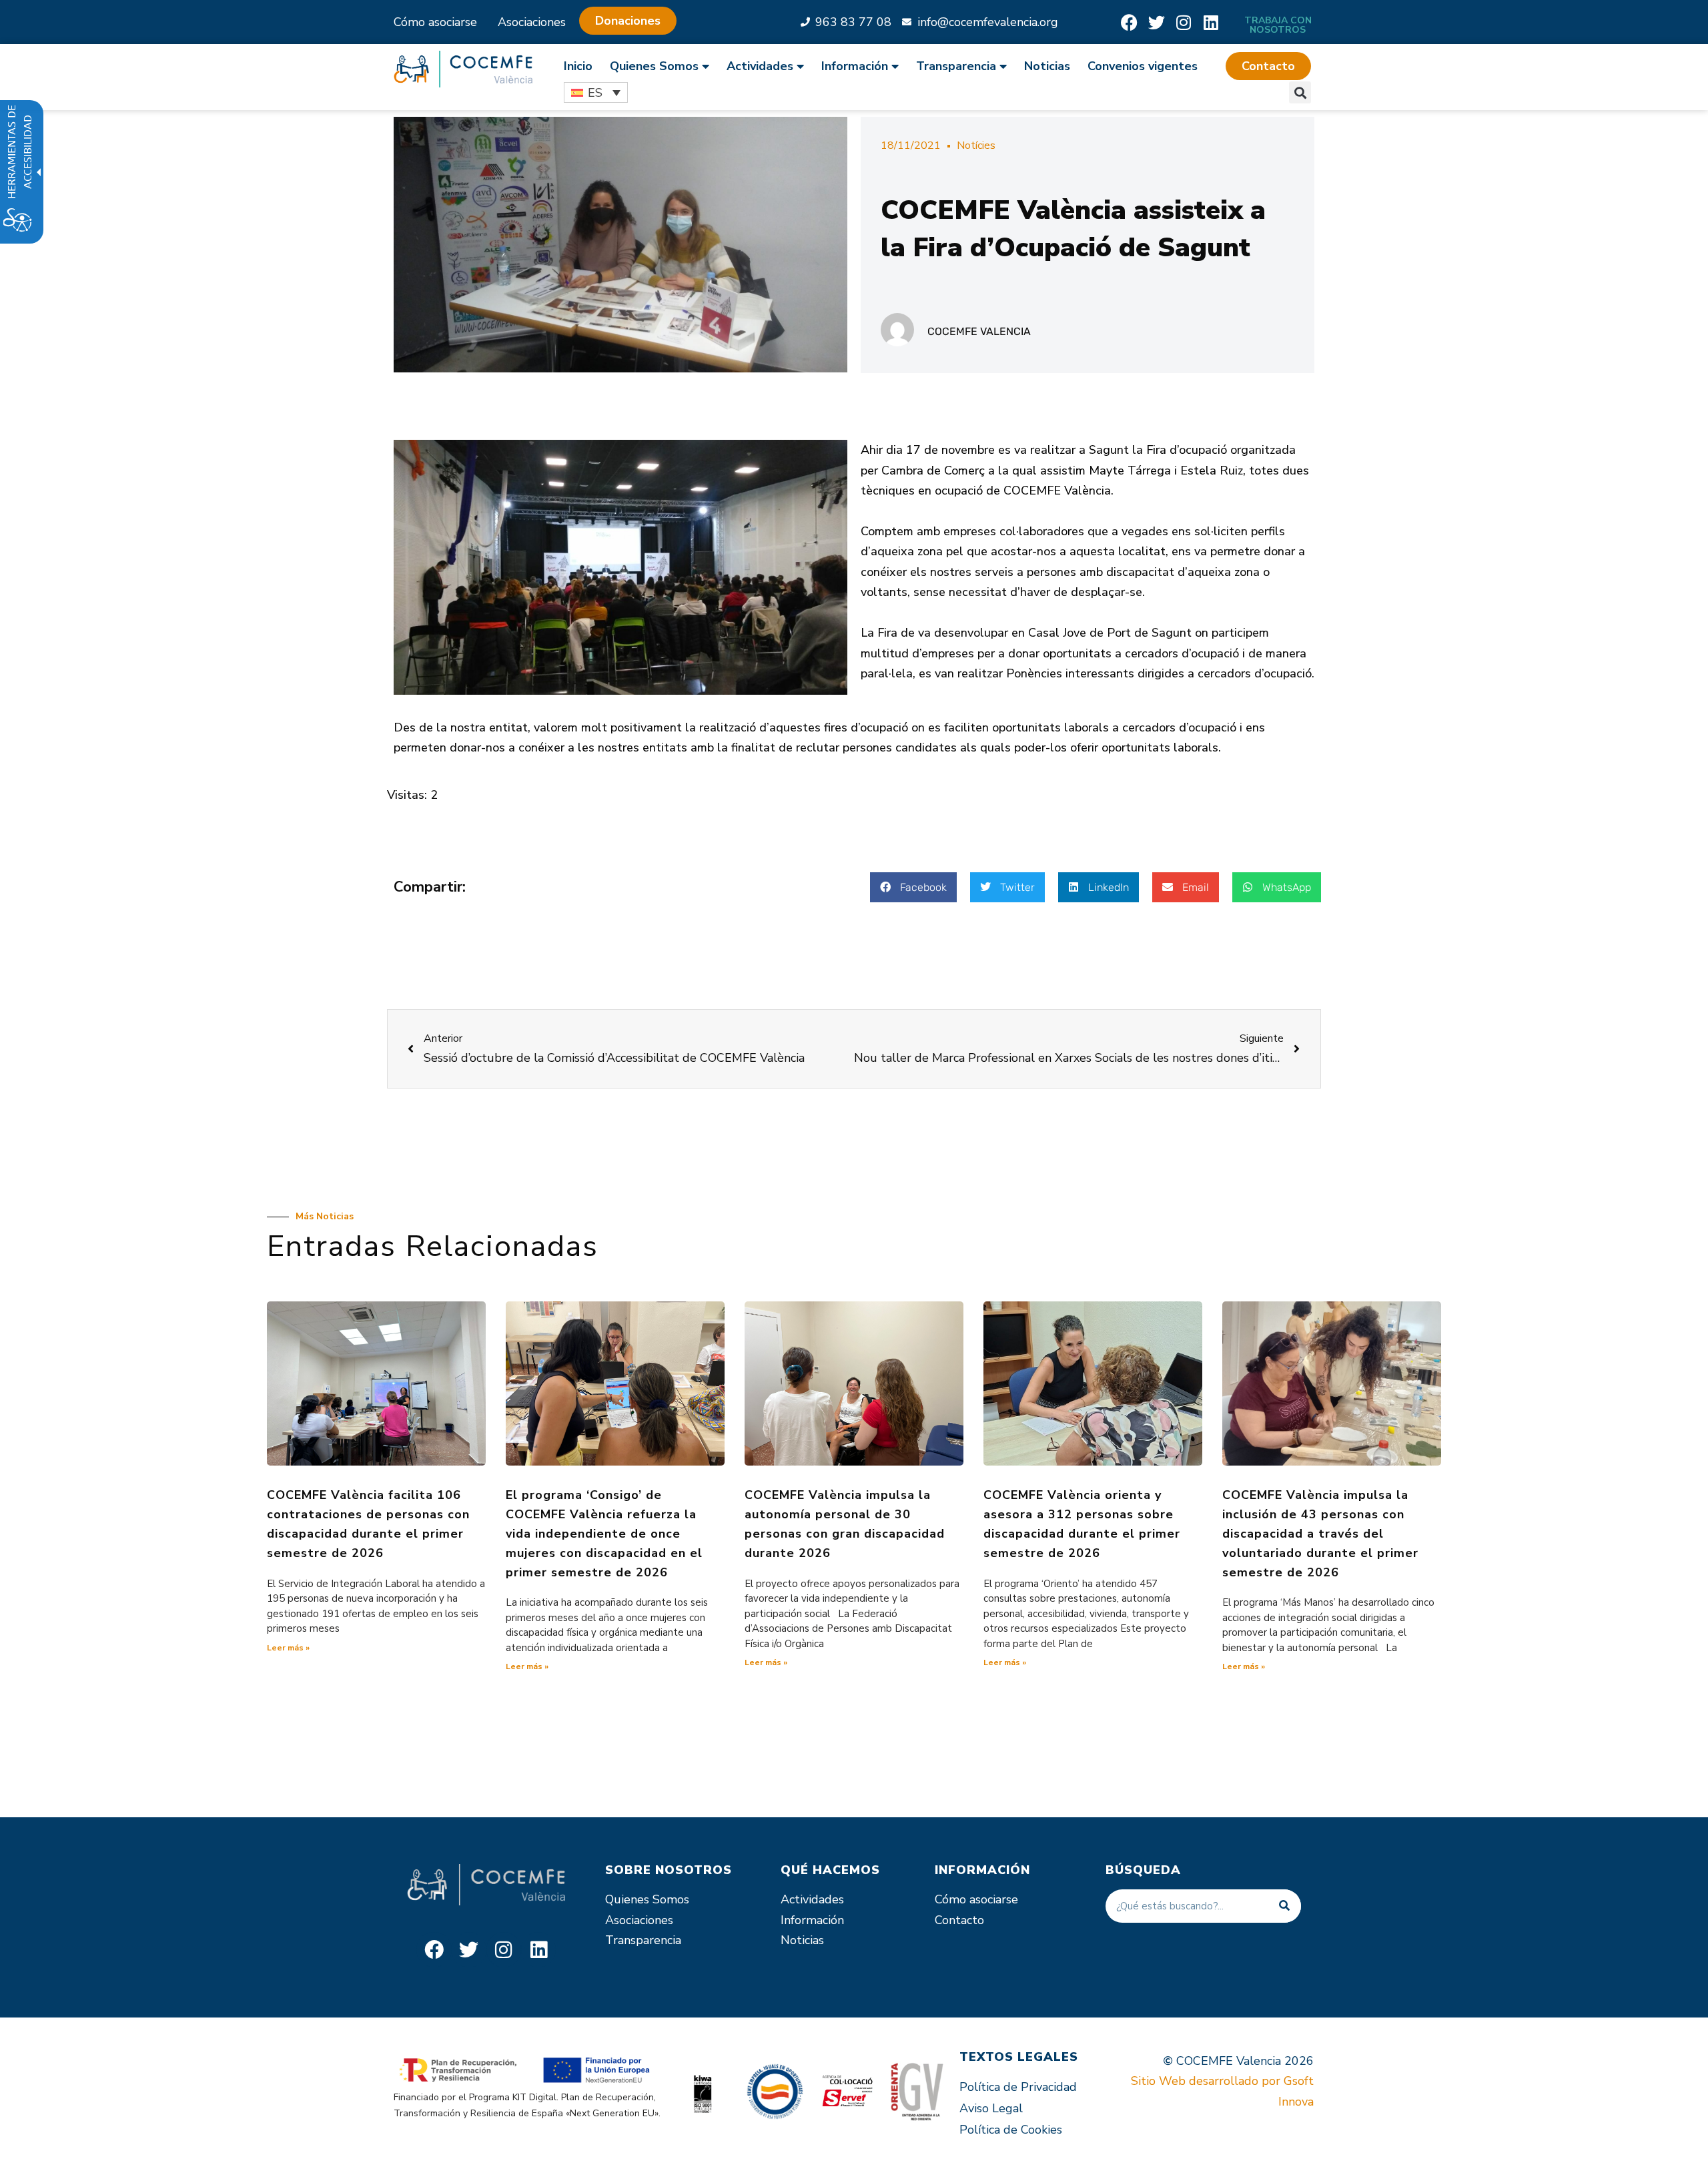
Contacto (959, 1920)
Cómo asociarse (435, 22)
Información (812, 1920)
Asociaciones (532, 22)
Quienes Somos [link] (654, 66)
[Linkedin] (1211, 22)
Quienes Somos (647, 1899)
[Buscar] (1284, 1906)
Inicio (578, 66)
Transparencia (643, 1940)
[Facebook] (1129, 22)
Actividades (812, 1899)
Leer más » (288, 1648)
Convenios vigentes (1143, 66)
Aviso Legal (991, 2108)
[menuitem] (582, 66)
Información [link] (855, 66)
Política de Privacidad (1018, 2087)
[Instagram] (1184, 22)
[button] (1268, 66)
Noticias (1047, 66)
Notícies (976, 145)
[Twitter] (1157, 22)
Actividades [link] (760, 66)
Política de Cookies (1011, 2130)
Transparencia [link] (956, 66)
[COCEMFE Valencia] (463, 69)
